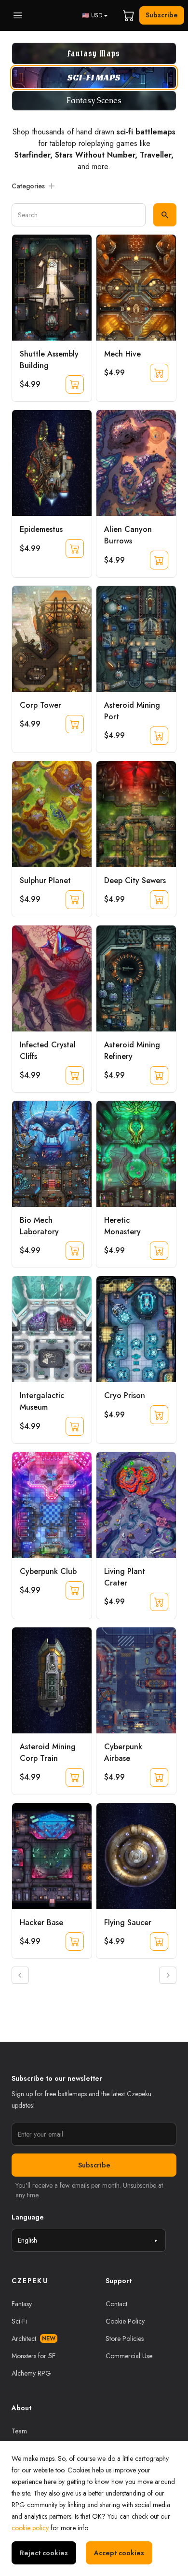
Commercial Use (129, 2356)
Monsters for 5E (34, 2356)
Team (19, 2431)
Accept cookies (119, 2553)
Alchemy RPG (31, 2373)
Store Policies (125, 2338)
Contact (116, 2304)
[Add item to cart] (75, 384)
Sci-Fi (19, 2321)
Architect (34, 2338)
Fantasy (22, 2304)
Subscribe (162, 15)
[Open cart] (129, 15)
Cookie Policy (125, 2321)
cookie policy (30, 2528)
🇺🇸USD (92, 15)
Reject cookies (44, 2553)
